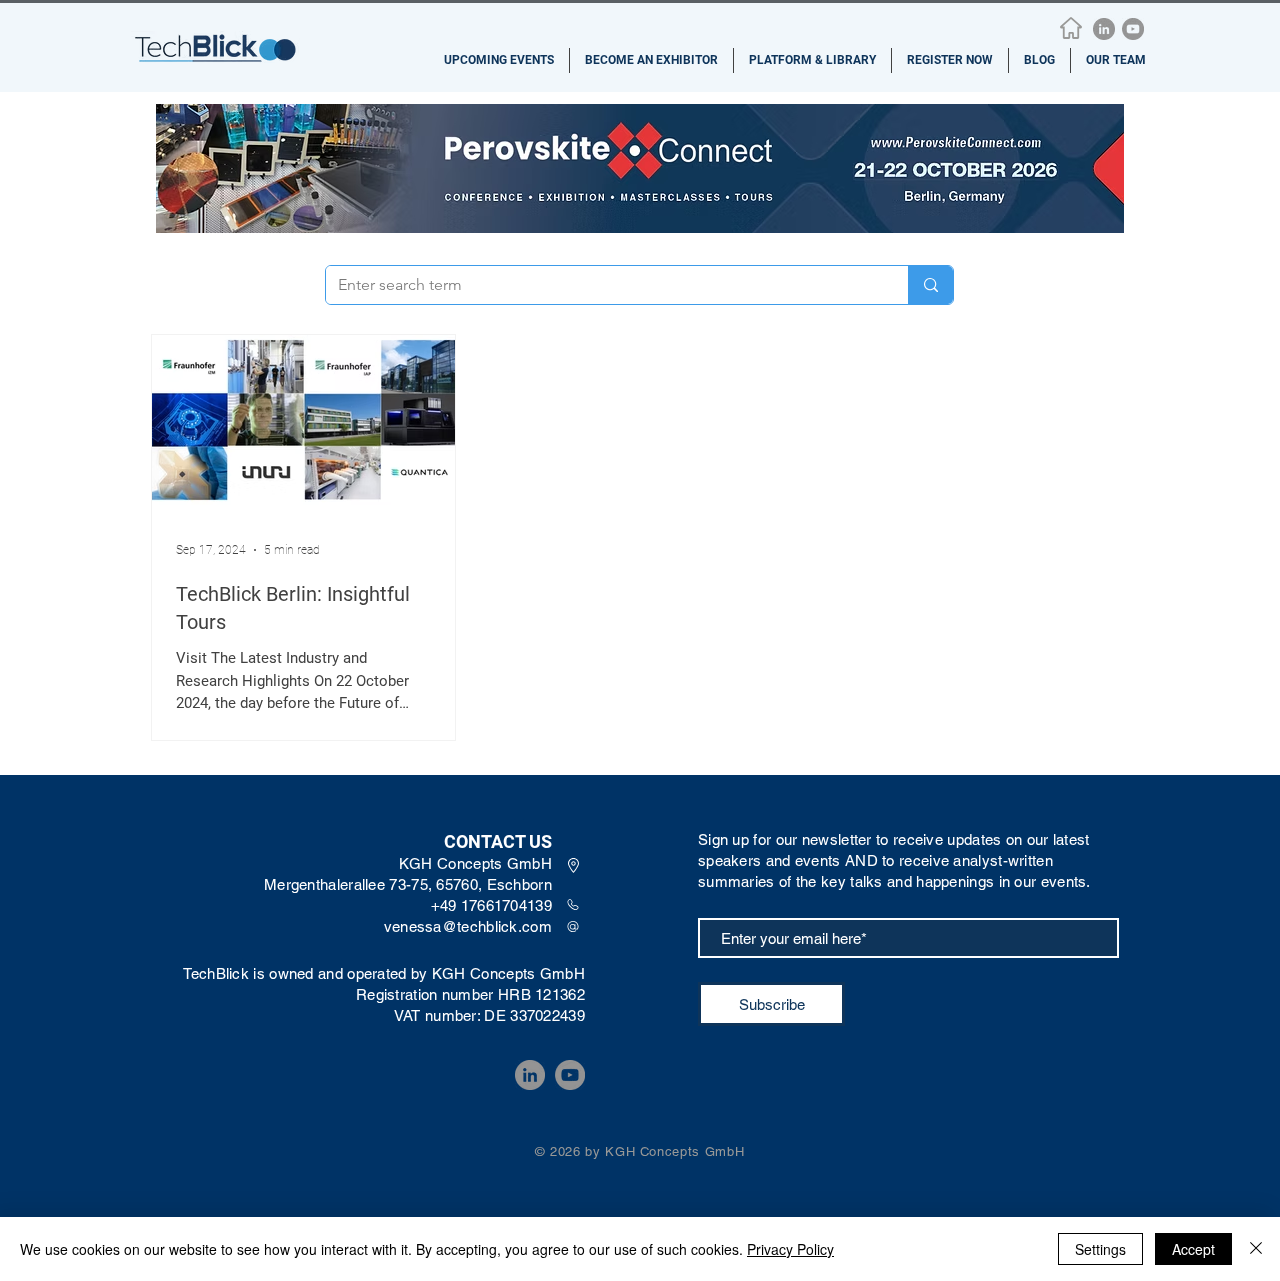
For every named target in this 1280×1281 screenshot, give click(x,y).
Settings (1100, 1249)
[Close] (1256, 1249)
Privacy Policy (790, 1249)
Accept (1193, 1249)
